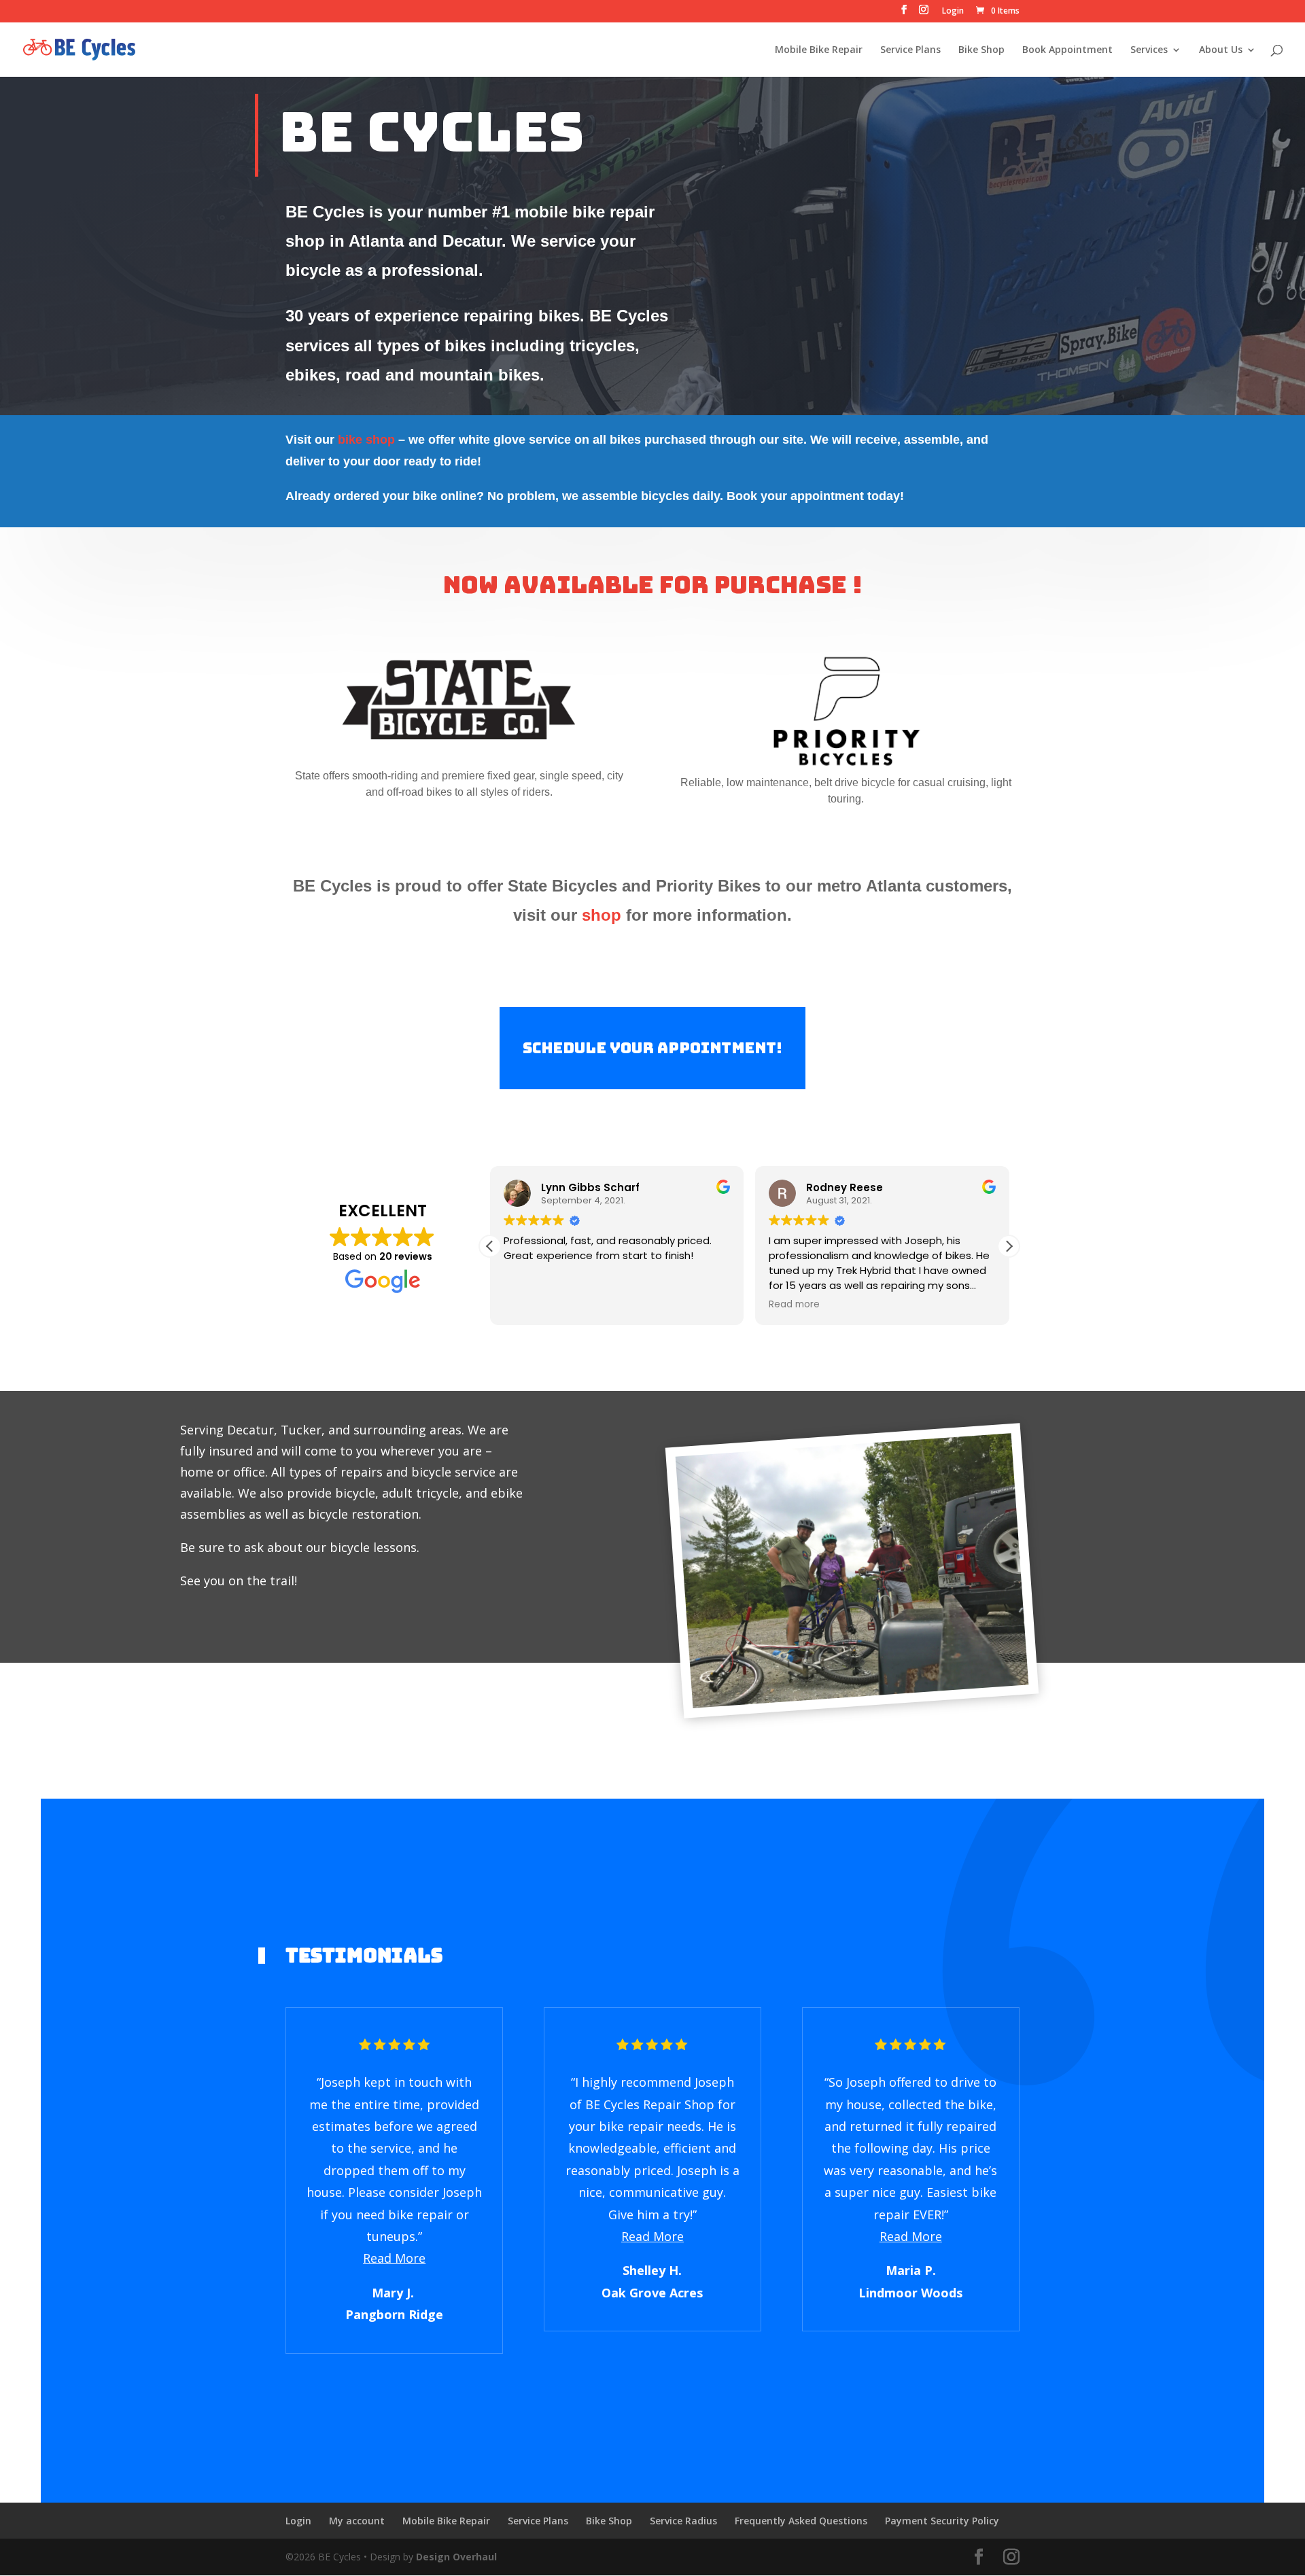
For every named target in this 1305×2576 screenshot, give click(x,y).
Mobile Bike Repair (819, 50)
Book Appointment (1067, 50)
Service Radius (683, 2521)
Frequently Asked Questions (801, 2521)
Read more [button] (794, 1305)
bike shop (366, 440)
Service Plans (910, 50)
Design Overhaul (456, 2557)
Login (953, 12)
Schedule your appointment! (652, 1048)
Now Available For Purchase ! (653, 585)
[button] (1009, 1246)
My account (357, 2521)
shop (602, 915)
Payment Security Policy (942, 2521)
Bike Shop (981, 50)
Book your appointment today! (815, 496)
